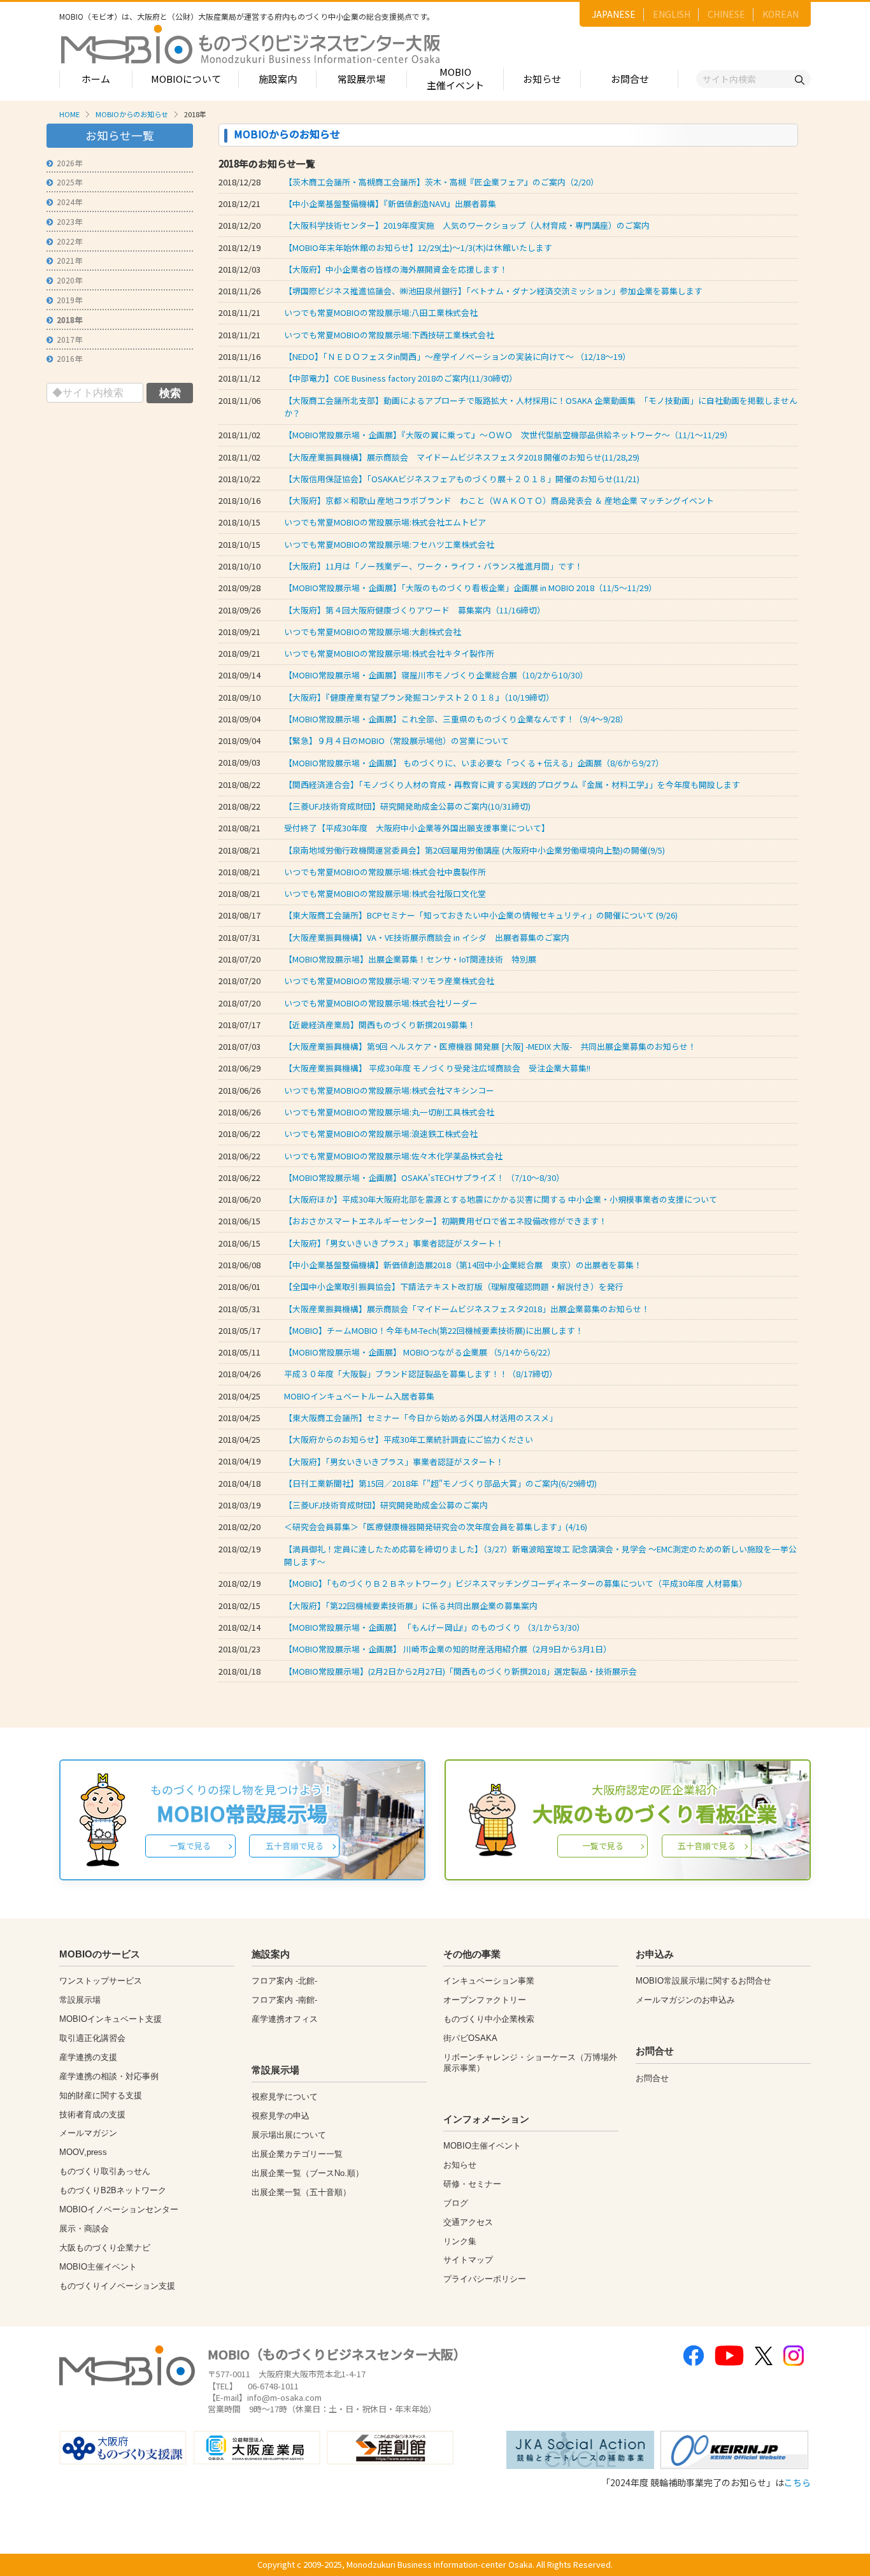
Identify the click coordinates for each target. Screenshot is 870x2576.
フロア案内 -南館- (284, 2000)
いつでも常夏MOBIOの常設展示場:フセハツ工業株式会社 (389, 544)
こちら (797, 2482)
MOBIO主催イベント (455, 78)
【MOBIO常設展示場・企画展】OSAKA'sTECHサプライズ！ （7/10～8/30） (424, 1177)
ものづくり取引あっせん (105, 2171)
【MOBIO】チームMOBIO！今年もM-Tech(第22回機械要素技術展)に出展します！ (434, 1330)
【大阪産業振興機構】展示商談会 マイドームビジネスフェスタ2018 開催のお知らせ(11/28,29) (462, 457)
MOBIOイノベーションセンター (119, 2209)
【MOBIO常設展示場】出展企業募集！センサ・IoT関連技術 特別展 (410, 959)
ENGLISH (672, 14)
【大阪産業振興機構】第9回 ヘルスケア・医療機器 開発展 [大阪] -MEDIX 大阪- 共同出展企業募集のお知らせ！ (490, 1046)
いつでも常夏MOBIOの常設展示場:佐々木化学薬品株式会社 (393, 1156)
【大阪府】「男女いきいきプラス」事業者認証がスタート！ (394, 1243)
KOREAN (781, 14)
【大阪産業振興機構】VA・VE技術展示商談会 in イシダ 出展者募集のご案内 (427, 937)
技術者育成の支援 (92, 2114)
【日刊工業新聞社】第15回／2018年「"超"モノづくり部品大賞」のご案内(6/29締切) (440, 1483)
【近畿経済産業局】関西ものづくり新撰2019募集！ (380, 1025)
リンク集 (460, 2241)
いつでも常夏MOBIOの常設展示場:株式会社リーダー (381, 1003)
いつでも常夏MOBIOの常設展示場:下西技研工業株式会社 (389, 335)
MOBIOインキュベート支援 (111, 2019)
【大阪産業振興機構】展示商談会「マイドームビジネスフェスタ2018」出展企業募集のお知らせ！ (467, 1309)
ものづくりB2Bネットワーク (113, 2190)
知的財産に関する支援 (101, 2095)
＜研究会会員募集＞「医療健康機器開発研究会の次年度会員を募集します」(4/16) (436, 1527)
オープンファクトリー (485, 2000)
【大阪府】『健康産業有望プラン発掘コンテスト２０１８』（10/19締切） (421, 697)
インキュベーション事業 (489, 1981)
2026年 (69, 163)
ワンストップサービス (101, 1981)
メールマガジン (88, 2133)
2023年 (69, 221)
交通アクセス (468, 2222)
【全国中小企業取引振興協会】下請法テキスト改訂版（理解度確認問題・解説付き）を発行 (454, 1286)
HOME (69, 114)
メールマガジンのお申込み (685, 2000)
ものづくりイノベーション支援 (117, 2286)
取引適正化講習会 (92, 2038)
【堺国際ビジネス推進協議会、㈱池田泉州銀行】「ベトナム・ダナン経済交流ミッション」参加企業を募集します (493, 291)
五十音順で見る (295, 1846)
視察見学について (285, 2097)
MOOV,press (83, 2152)
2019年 (69, 300)
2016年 (69, 358)
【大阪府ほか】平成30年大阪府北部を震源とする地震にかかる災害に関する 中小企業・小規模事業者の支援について (501, 1199)
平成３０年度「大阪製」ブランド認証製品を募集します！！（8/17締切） (421, 1374)
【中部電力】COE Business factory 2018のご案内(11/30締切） (401, 378)
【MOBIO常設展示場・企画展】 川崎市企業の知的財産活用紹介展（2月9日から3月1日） (448, 1649)
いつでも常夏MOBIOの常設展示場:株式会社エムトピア (385, 522)
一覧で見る (190, 1846)
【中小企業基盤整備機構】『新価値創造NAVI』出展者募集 (390, 204)
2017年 (69, 339)
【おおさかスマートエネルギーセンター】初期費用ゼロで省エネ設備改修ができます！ (446, 1221)
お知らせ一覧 (120, 135)
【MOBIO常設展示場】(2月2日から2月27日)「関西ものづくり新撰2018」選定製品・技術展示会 (460, 1671)
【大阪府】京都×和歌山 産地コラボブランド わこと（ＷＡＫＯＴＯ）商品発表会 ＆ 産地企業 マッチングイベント (499, 500)
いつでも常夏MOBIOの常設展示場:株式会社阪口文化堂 (385, 893)
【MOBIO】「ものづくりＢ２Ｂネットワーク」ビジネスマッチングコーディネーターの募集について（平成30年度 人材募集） (516, 1583)
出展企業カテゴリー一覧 (297, 2154)
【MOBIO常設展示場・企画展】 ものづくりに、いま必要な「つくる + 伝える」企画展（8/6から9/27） (474, 763)
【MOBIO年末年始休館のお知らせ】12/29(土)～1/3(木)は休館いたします (418, 247)
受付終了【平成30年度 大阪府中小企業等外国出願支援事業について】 (417, 828)
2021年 (69, 260)
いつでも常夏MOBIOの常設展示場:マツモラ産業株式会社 (389, 981)
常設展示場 (361, 79)
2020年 (69, 280)
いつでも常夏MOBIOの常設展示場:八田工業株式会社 (381, 312)
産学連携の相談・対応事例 (109, 2076)
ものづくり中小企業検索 (489, 2019)
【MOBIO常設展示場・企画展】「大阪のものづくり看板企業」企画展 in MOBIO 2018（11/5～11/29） (470, 588)
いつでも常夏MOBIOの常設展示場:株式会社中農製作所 (385, 872)
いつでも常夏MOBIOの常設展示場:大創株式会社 (373, 632)
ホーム (96, 79)
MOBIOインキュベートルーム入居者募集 (359, 1396)
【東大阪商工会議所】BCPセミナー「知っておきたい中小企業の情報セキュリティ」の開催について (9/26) (481, 915)
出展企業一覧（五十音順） (301, 2192)
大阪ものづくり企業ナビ (105, 2248)
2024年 (69, 202)
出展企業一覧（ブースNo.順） (308, 2173)
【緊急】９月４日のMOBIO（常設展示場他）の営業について (396, 741)
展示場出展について (289, 2135)
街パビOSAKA (470, 2038)
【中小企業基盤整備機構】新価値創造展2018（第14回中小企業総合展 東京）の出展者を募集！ (463, 1265)
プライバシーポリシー (485, 2279)
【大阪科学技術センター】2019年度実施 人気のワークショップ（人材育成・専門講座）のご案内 (467, 225)
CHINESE (726, 14)
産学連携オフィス (285, 2019)
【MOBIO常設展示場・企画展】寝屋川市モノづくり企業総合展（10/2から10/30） (436, 675)
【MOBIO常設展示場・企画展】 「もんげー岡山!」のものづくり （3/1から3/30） (434, 1627)
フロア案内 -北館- (284, 1981)
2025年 (69, 182)
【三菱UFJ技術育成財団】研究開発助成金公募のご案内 (386, 1505)
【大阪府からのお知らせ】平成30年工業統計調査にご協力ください (409, 1439)
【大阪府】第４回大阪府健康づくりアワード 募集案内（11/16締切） (415, 610)
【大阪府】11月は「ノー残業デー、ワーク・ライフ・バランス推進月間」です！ (438, 566)
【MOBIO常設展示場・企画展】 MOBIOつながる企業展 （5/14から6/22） (420, 1352)
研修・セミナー (472, 2184)
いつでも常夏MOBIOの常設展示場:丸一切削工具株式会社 (389, 1112)
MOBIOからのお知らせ (132, 114)
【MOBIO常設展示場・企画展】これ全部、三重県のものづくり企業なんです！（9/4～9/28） (456, 719)
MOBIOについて (186, 79)
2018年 (69, 319)
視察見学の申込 (281, 2116)
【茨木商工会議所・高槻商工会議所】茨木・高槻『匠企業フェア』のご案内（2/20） (441, 182)
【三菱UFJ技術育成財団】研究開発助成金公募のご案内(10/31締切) (407, 806)
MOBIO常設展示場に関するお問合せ (703, 1981)
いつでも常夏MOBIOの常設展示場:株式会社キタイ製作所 (389, 653)
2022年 (69, 241)
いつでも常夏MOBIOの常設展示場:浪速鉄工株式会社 (381, 1134)
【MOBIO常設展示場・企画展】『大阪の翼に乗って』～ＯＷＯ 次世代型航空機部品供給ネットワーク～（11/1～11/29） (508, 435)
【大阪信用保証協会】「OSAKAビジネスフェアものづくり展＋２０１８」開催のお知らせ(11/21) (462, 479)
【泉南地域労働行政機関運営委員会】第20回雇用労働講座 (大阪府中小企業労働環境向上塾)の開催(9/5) (474, 850)
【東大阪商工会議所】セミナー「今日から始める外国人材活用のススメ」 (421, 1418)
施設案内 (278, 79)
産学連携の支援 (88, 2057)
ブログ (456, 2203)
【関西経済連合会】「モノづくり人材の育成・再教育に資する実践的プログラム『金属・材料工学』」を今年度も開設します (512, 784)
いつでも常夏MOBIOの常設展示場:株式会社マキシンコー (389, 1090)
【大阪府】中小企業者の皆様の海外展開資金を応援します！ (396, 269)
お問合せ (630, 79)
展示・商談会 (84, 2229)
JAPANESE (614, 14)
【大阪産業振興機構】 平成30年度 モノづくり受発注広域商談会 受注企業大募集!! (437, 1068)
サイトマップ (468, 2260)
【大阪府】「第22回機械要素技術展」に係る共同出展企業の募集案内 (411, 1606)
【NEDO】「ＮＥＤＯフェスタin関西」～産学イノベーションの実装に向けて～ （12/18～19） (457, 356)
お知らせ (542, 79)
